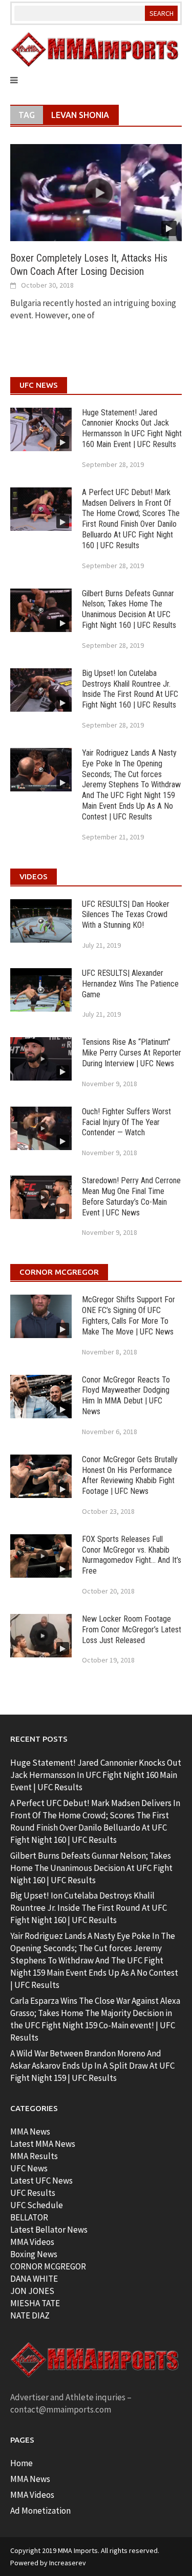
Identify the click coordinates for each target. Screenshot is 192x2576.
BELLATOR (29, 2217)
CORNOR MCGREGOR (48, 2266)
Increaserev (68, 2563)
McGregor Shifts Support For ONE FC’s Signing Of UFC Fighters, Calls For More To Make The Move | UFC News (129, 1315)
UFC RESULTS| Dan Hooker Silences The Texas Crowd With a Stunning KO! (126, 915)
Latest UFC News (41, 2181)
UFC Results (33, 2193)
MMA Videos (32, 2242)
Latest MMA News (43, 2144)
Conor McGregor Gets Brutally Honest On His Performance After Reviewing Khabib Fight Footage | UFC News (130, 1475)
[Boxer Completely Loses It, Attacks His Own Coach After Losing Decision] (96, 192)
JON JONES (32, 2291)
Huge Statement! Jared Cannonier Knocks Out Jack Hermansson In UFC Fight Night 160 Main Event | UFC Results (132, 428)
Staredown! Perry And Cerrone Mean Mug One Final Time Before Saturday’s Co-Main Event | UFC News (131, 1196)
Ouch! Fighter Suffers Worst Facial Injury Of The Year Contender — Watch (126, 1122)
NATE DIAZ (30, 2315)
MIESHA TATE (35, 2303)
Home (22, 2463)
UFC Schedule (37, 2205)
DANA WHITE (34, 2279)
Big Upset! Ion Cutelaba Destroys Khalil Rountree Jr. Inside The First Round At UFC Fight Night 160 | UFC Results (130, 689)
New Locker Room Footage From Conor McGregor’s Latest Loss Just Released (132, 1630)
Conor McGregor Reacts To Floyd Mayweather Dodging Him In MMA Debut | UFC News (126, 1396)
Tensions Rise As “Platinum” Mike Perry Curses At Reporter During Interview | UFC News (132, 1053)
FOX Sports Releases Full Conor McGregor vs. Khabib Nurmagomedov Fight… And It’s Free (132, 1555)
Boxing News (34, 2254)
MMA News (30, 2132)
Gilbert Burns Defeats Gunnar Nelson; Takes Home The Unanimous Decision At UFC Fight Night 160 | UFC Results (129, 609)
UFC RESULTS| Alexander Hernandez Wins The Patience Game (130, 984)
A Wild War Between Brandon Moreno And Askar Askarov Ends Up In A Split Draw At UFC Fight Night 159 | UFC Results (92, 2066)
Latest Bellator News (49, 2230)
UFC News (29, 2168)
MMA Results (34, 2156)
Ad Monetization (40, 2511)
